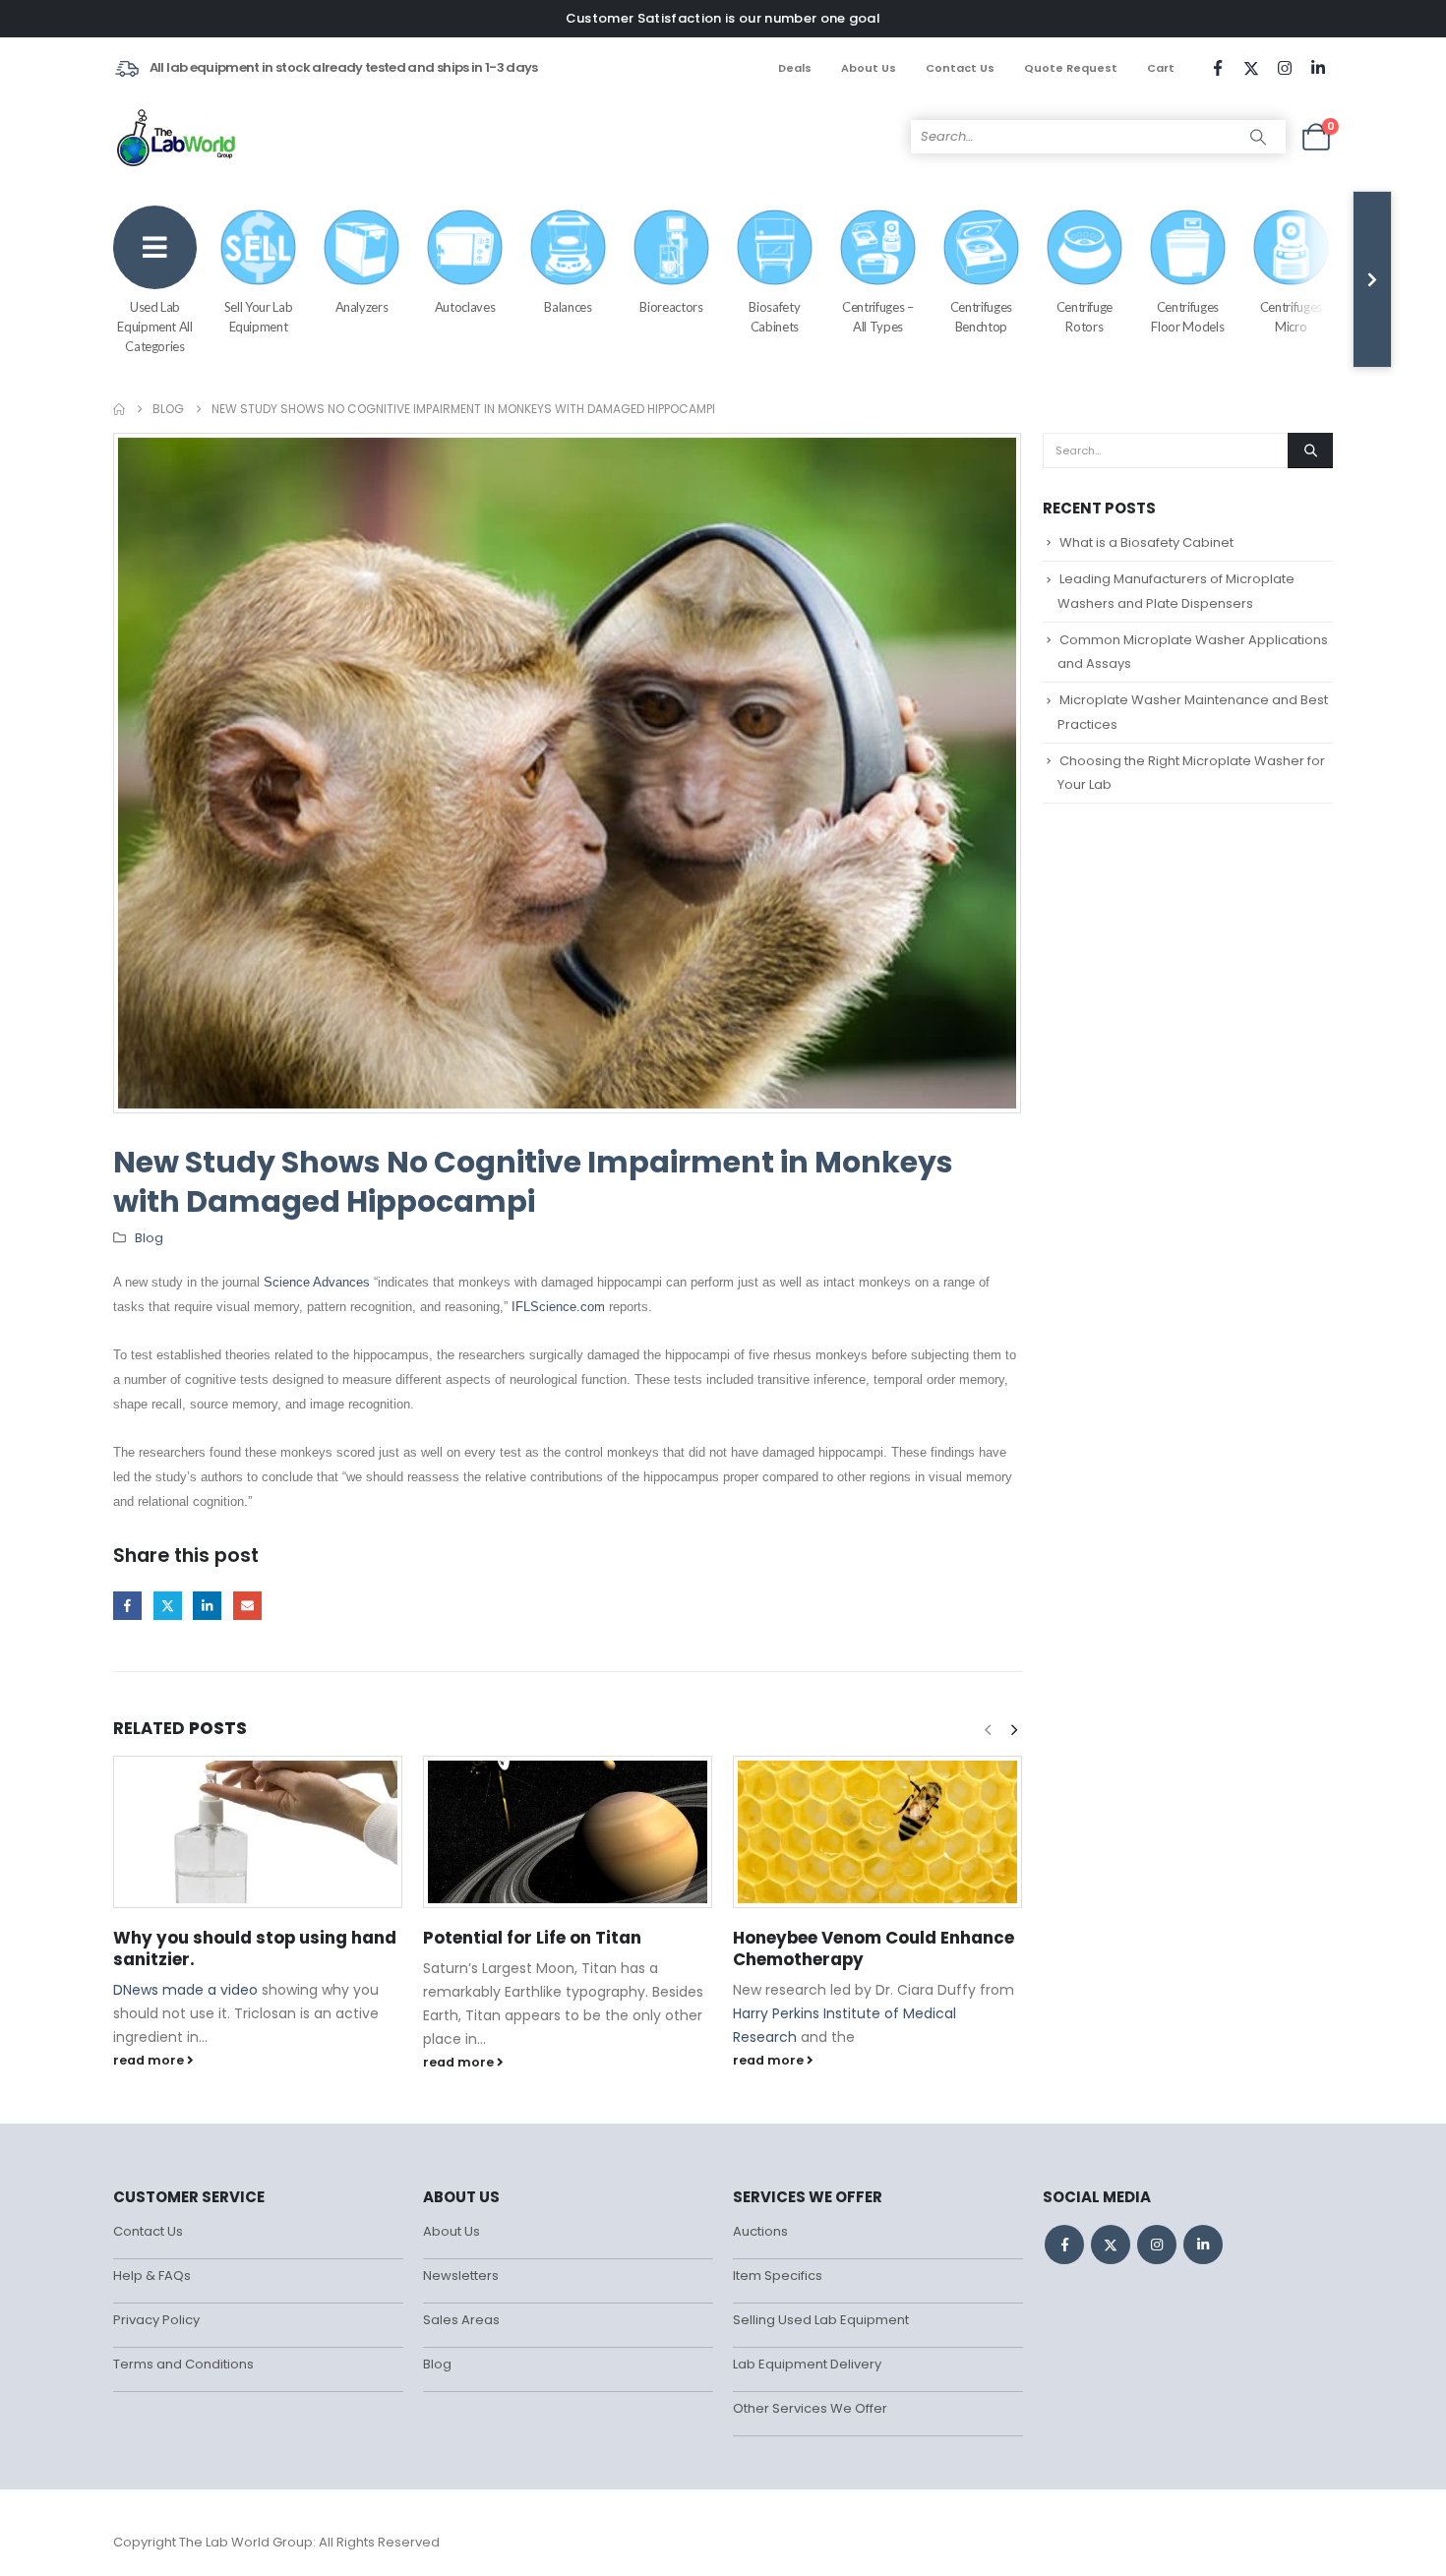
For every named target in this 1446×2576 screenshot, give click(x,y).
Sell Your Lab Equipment (258, 317)
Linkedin (1203, 2245)
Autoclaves (465, 307)
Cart (1161, 68)
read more (150, 2060)
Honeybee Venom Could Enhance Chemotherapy (874, 1948)
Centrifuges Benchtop (981, 317)
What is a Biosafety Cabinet (1146, 542)
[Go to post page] (258, 1832)
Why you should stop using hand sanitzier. (255, 1948)
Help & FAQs (152, 2276)
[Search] (1258, 137)
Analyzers (362, 307)
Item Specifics (778, 2276)
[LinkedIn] (1318, 68)
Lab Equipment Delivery (807, 2364)
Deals (795, 68)
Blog (149, 1238)
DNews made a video (185, 1990)
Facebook (127, 1606)
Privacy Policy (156, 2320)
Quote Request (1071, 68)
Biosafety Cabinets (774, 317)
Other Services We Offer (810, 2408)
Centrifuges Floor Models (1187, 317)
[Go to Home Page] (119, 409)
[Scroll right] (1372, 279)
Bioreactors (671, 307)
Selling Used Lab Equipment (821, 2320)
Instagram (1157, 2245)
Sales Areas (461, 2320)
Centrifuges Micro (1291, 317)
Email (247, 1606)
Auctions (760, 2231)
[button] (1014, 1730)
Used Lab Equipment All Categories (154, 327)
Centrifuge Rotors (1085, 317)
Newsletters (461, 2276)
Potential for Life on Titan (532, 1938)
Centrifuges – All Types (877, 317)
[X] (1251, 68)
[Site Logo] (178, 137)
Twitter (168, 1606)
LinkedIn (207, 1606)
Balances (568, 307)
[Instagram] (1285, 68)
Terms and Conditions (183, 2364)
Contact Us (960, 68)
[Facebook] (1218, 68)
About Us (869, 68)
